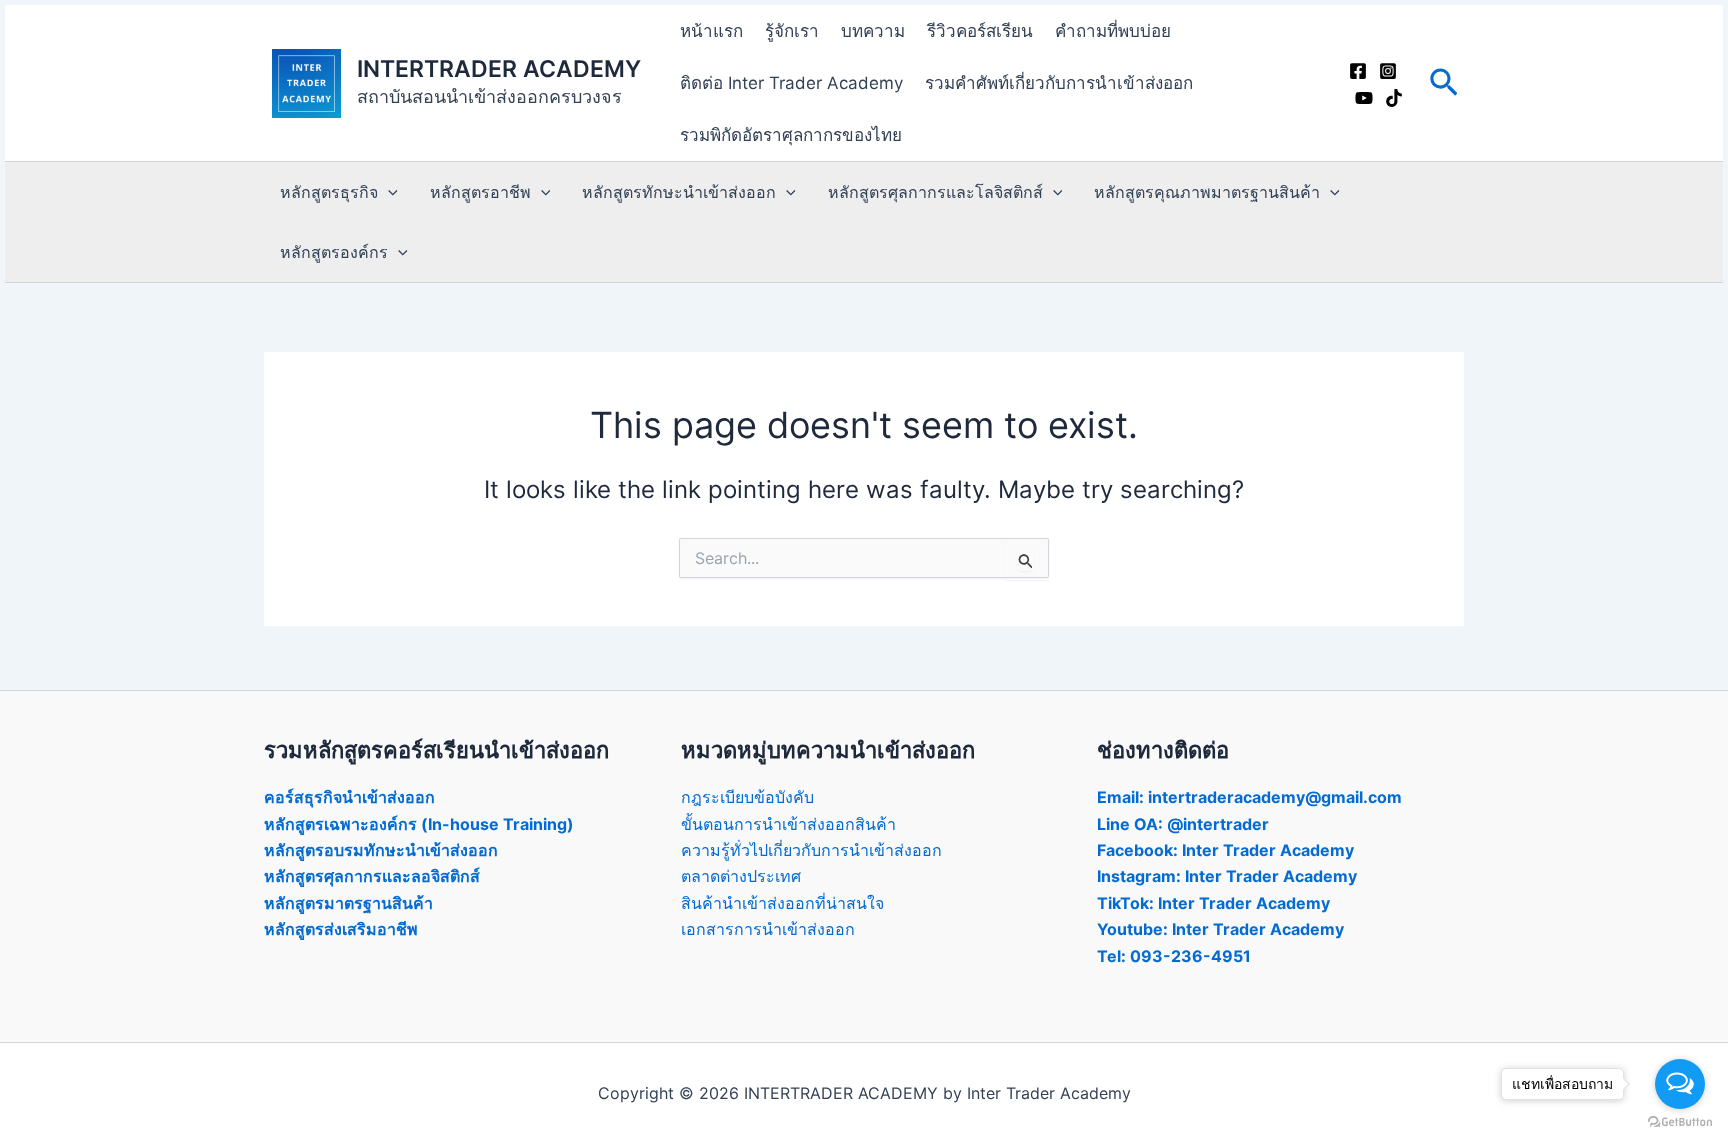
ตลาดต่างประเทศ (741, 876)
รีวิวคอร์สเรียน (980, 31)
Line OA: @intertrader (1183, 824)
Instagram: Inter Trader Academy (1227, 876)
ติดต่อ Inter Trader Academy (791, 83)
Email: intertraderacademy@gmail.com (1249, 797)
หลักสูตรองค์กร (334, 252)
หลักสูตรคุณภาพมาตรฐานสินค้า (1207, 192)
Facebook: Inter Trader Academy (1225, 850)
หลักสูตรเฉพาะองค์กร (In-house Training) (419, 824)
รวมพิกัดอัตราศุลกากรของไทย (791, 135)
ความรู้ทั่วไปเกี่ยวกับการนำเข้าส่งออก (811, 850)
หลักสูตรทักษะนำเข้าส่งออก (679, 192)
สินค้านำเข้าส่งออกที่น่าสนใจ (782, 903)
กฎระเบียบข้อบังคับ (747, 797)
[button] (1444, 83)
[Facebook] (1358, 71)
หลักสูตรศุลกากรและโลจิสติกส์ (935, 192)
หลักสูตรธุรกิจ (329, 192)
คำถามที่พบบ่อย (1113, 31)
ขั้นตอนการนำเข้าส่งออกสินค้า (788, 824)
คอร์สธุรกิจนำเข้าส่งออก (349, 797)
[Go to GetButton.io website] (1680, 1122)
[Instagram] (1388, 71)
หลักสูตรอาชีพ (480, 192)
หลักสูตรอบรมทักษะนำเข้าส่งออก (381, 850)
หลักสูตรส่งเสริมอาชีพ (341, 929)
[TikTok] (1394, 98)
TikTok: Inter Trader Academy (1213, 903)
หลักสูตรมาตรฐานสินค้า (348, 903)
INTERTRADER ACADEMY (499, 69)
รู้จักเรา (792, 31)
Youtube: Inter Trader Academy (1220, 929)
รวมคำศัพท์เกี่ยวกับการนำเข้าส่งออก (1059, 83)
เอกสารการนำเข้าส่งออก (768, 929)
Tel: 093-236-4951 (1174, 956)
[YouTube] (1364, 98)
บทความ (873, 31)
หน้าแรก (711, 31)
